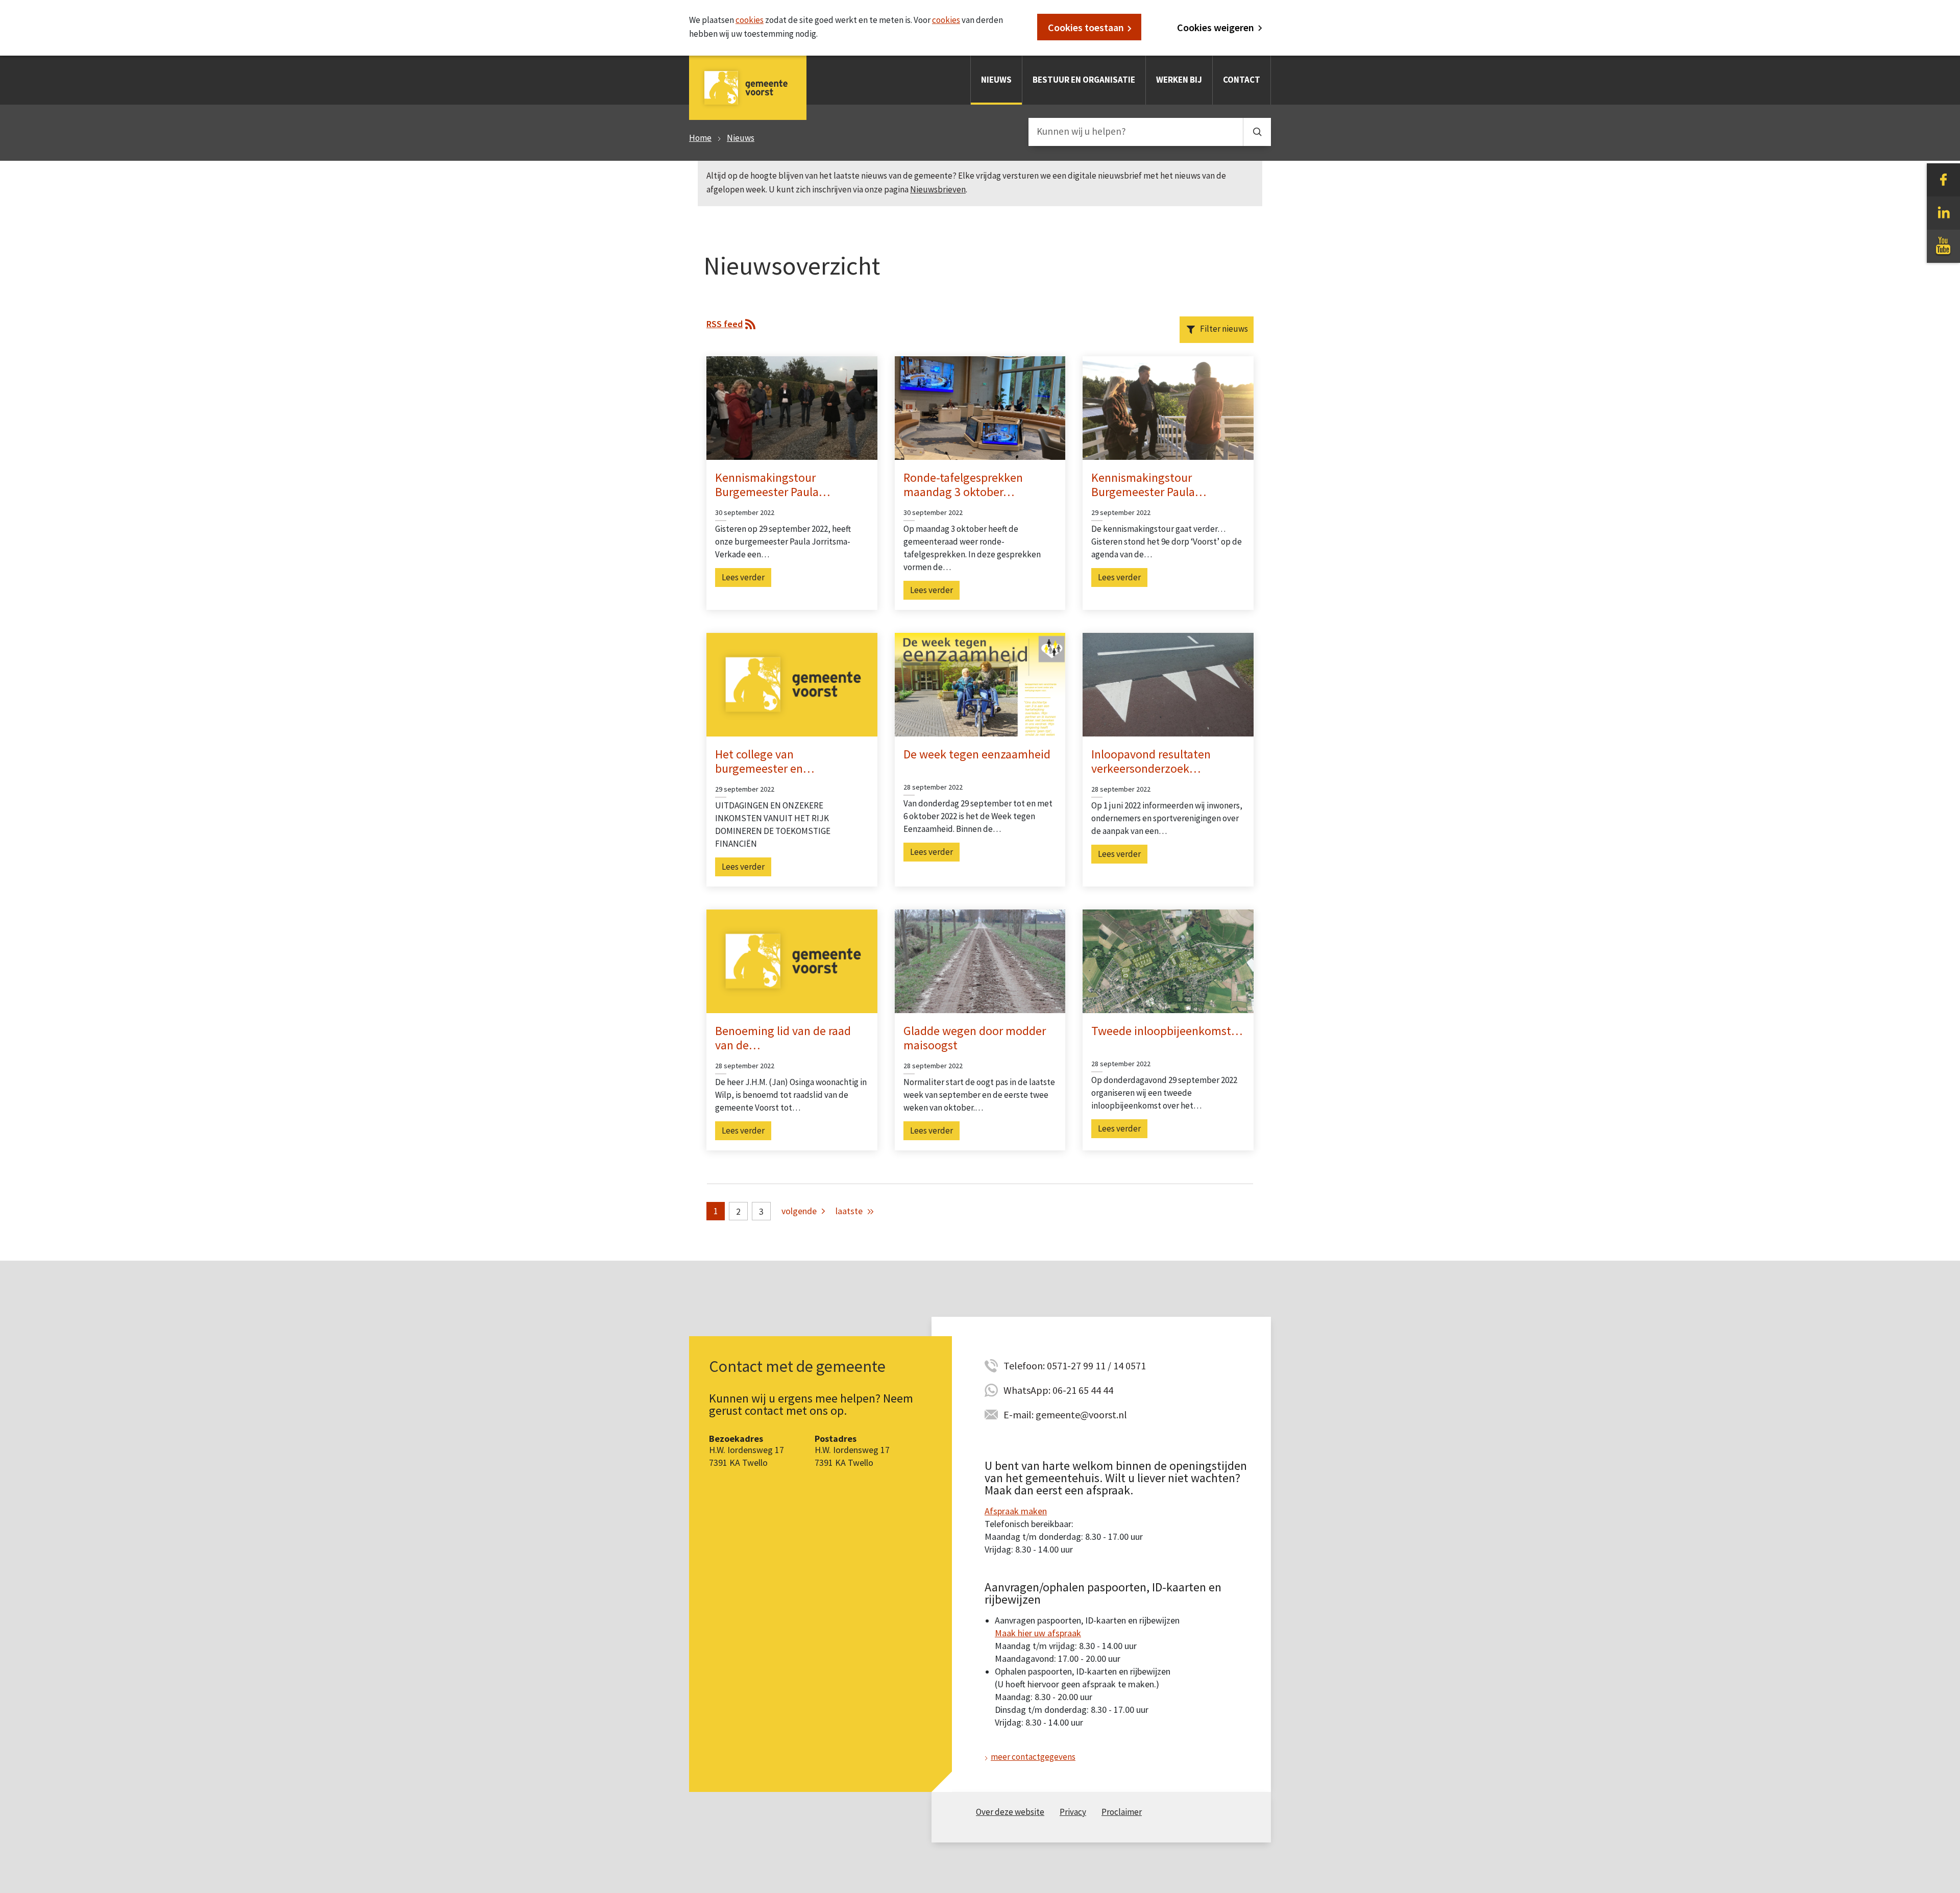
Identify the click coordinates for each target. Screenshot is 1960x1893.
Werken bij (1179, 80)
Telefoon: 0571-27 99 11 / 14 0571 (1075, 1366)
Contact (1242, 80)
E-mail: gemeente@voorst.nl (1065, 1415)
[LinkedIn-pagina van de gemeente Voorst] (1943, 212)
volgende (799, 1211)
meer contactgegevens (1033, 1757)
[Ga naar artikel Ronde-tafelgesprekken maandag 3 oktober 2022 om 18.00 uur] (980, 407)
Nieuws (996, 80)
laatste (849, 1211)
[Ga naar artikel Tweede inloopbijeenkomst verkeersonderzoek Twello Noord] (1168, 961)
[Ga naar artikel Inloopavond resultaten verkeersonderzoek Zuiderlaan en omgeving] (1168, 683)
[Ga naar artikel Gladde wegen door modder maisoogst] (980, 961)
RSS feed (725, 324)
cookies (750, 20)
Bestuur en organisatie (1084, 80)
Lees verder (743, 577)
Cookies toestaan (1086, 27)
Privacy (1073, 1812)
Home (700, 138)
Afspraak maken (1016, 1511)
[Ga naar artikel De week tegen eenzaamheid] (980, 683)
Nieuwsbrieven (938, 189)
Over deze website (1010, 1812)
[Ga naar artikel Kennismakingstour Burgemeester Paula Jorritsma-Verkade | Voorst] (1168, 407)
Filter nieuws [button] (1224, 329)
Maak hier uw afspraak (1038, 1633)
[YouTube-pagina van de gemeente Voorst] (1943, 245)
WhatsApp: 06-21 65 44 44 (1058, 1390)
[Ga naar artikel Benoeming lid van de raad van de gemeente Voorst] (792, 961)
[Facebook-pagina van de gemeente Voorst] (1943, 179)
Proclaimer (1122, 1812)
